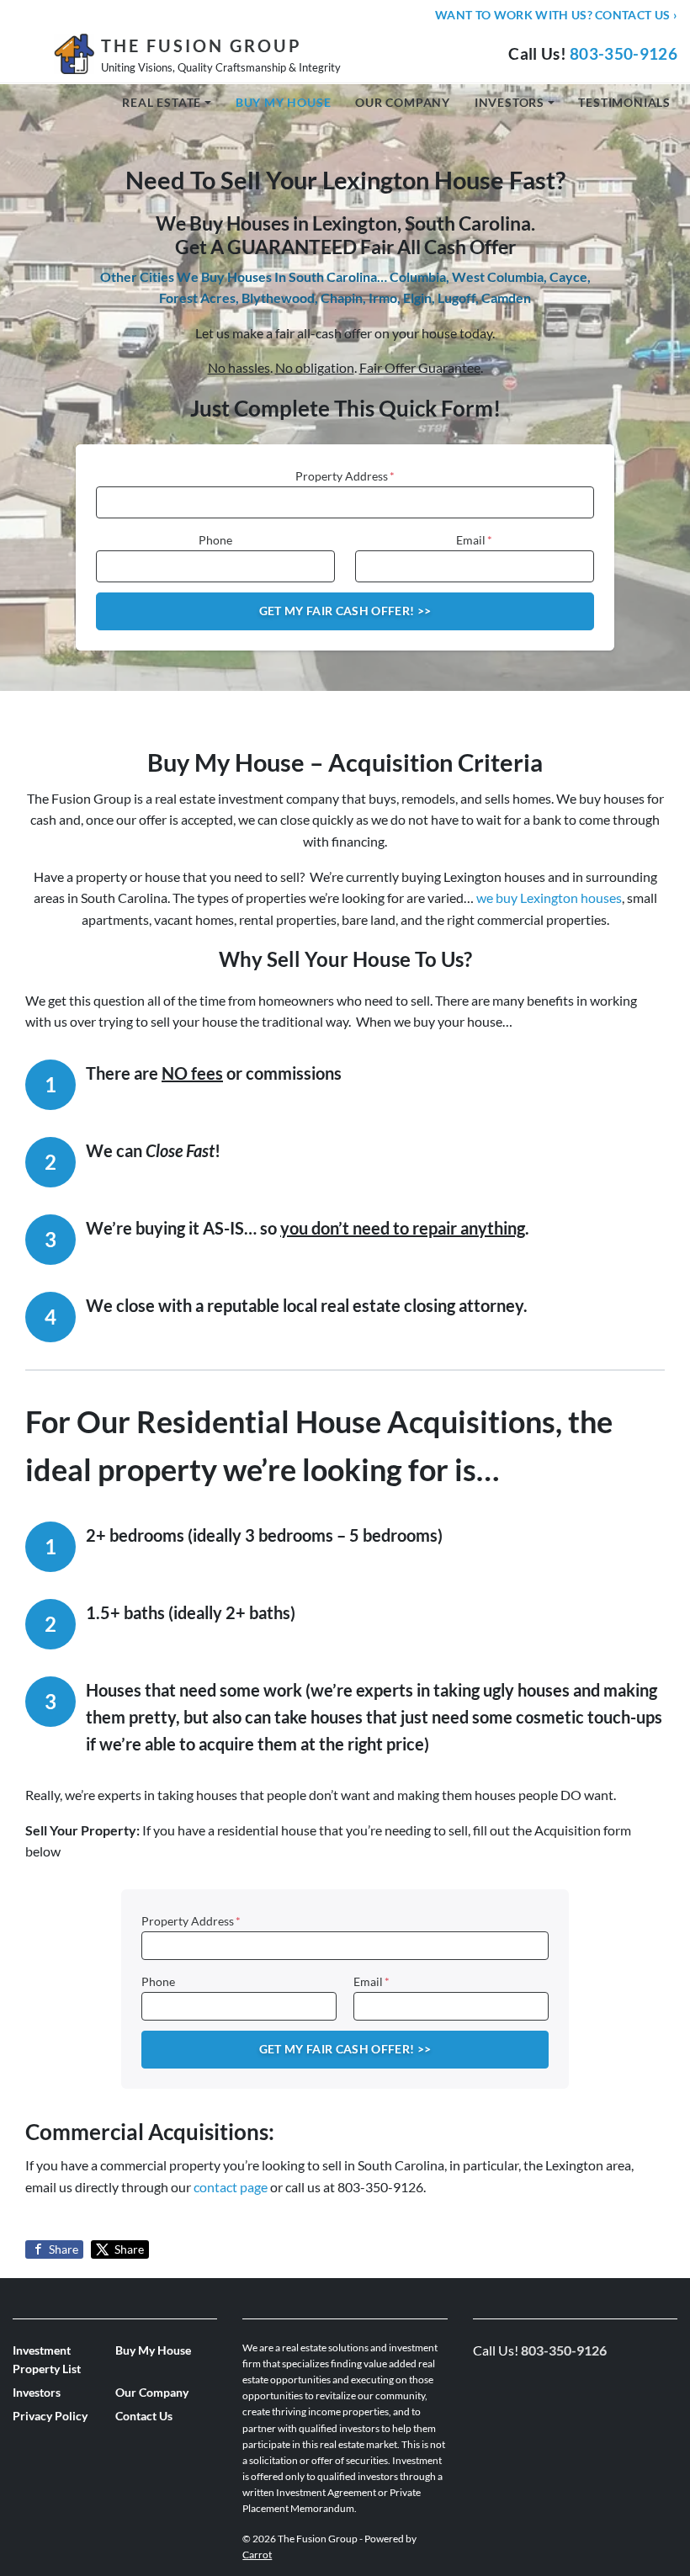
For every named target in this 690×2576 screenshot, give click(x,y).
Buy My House (284, 102)
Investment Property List (47, 2360)
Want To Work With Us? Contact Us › (556, 15)
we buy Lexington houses (549, 898)
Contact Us (144, 2416)
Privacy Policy (50, 2416)
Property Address (345, 476)
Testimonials (624, 102)
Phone (215, 540)
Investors (510, 102)
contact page (231, 2187)
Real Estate (162, 102)
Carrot (257, 2555)
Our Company (403, 102)
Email (474, 540)
